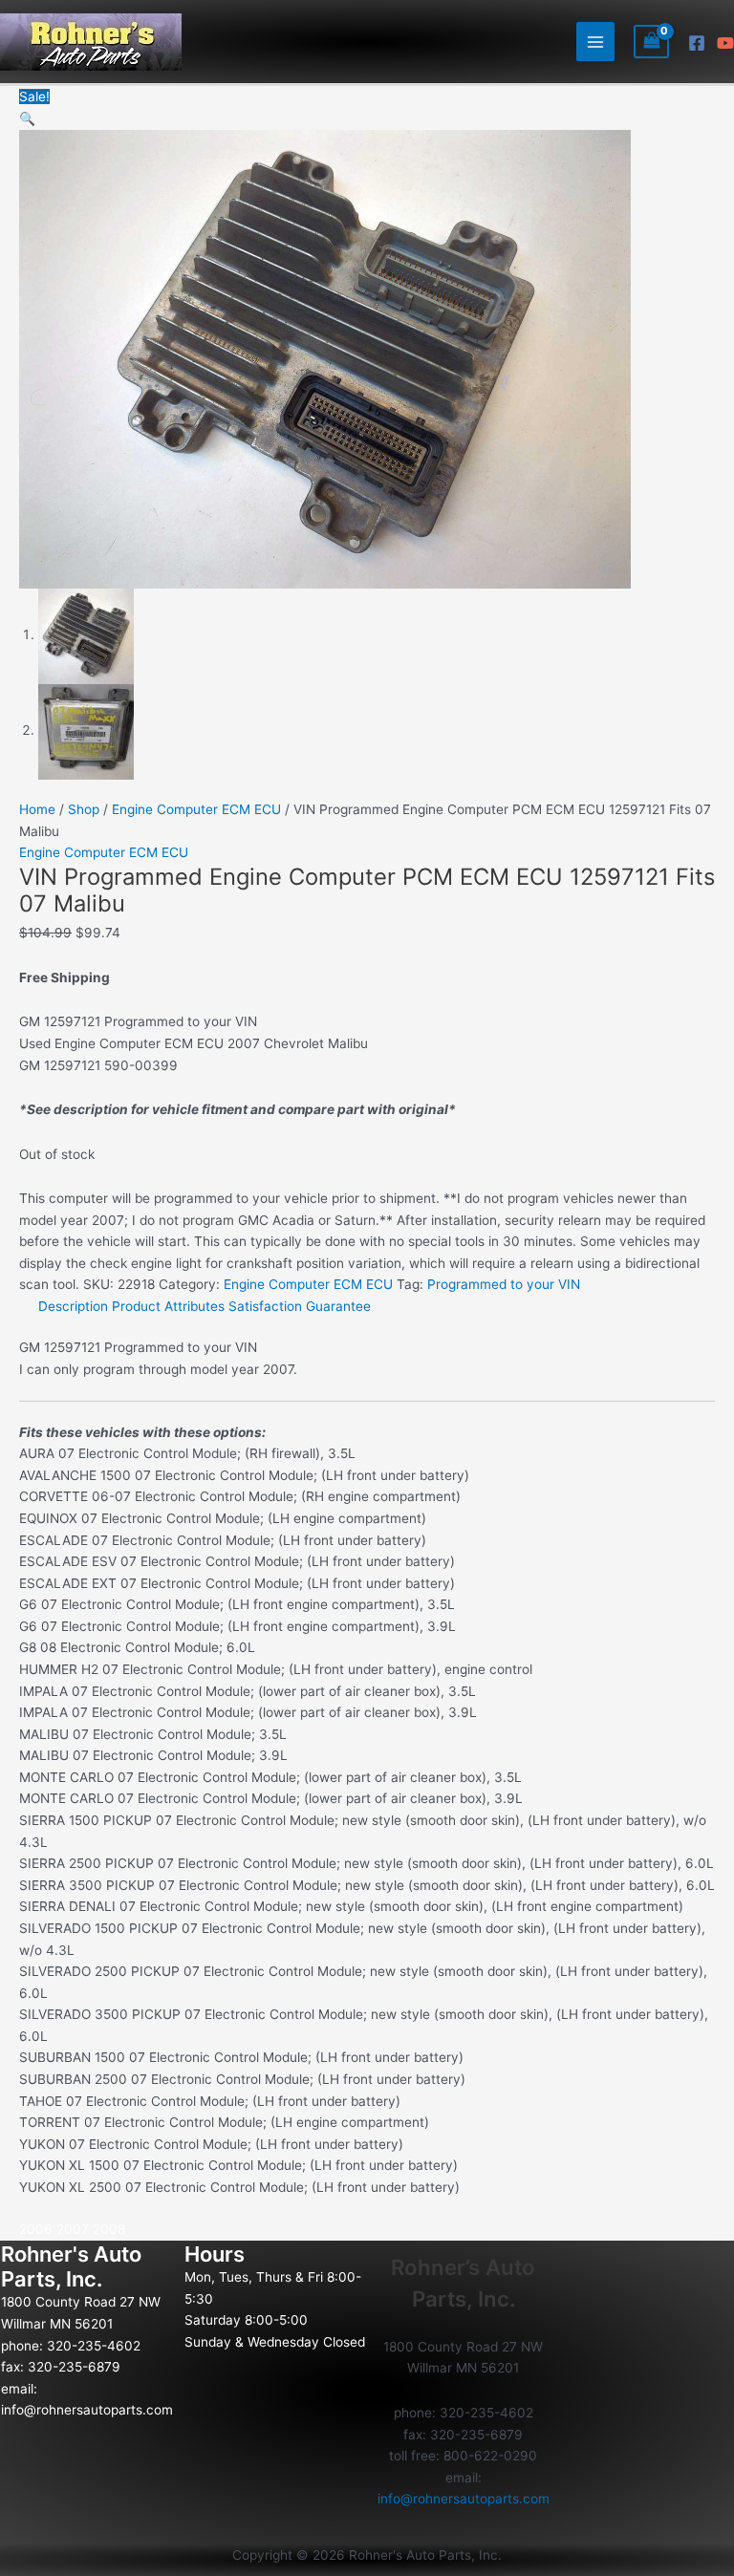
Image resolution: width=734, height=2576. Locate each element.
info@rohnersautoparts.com (87, 2410)
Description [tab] (73, 1306)
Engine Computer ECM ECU (196, 809)
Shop (84, 809)
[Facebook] (697, 43)
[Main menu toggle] (596, 42)
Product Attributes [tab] (168, 1306)
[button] (27, 118)
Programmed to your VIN (504, 1284)
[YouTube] (725, 43)
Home (37, 809)
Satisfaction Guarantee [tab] (300, 1306)
